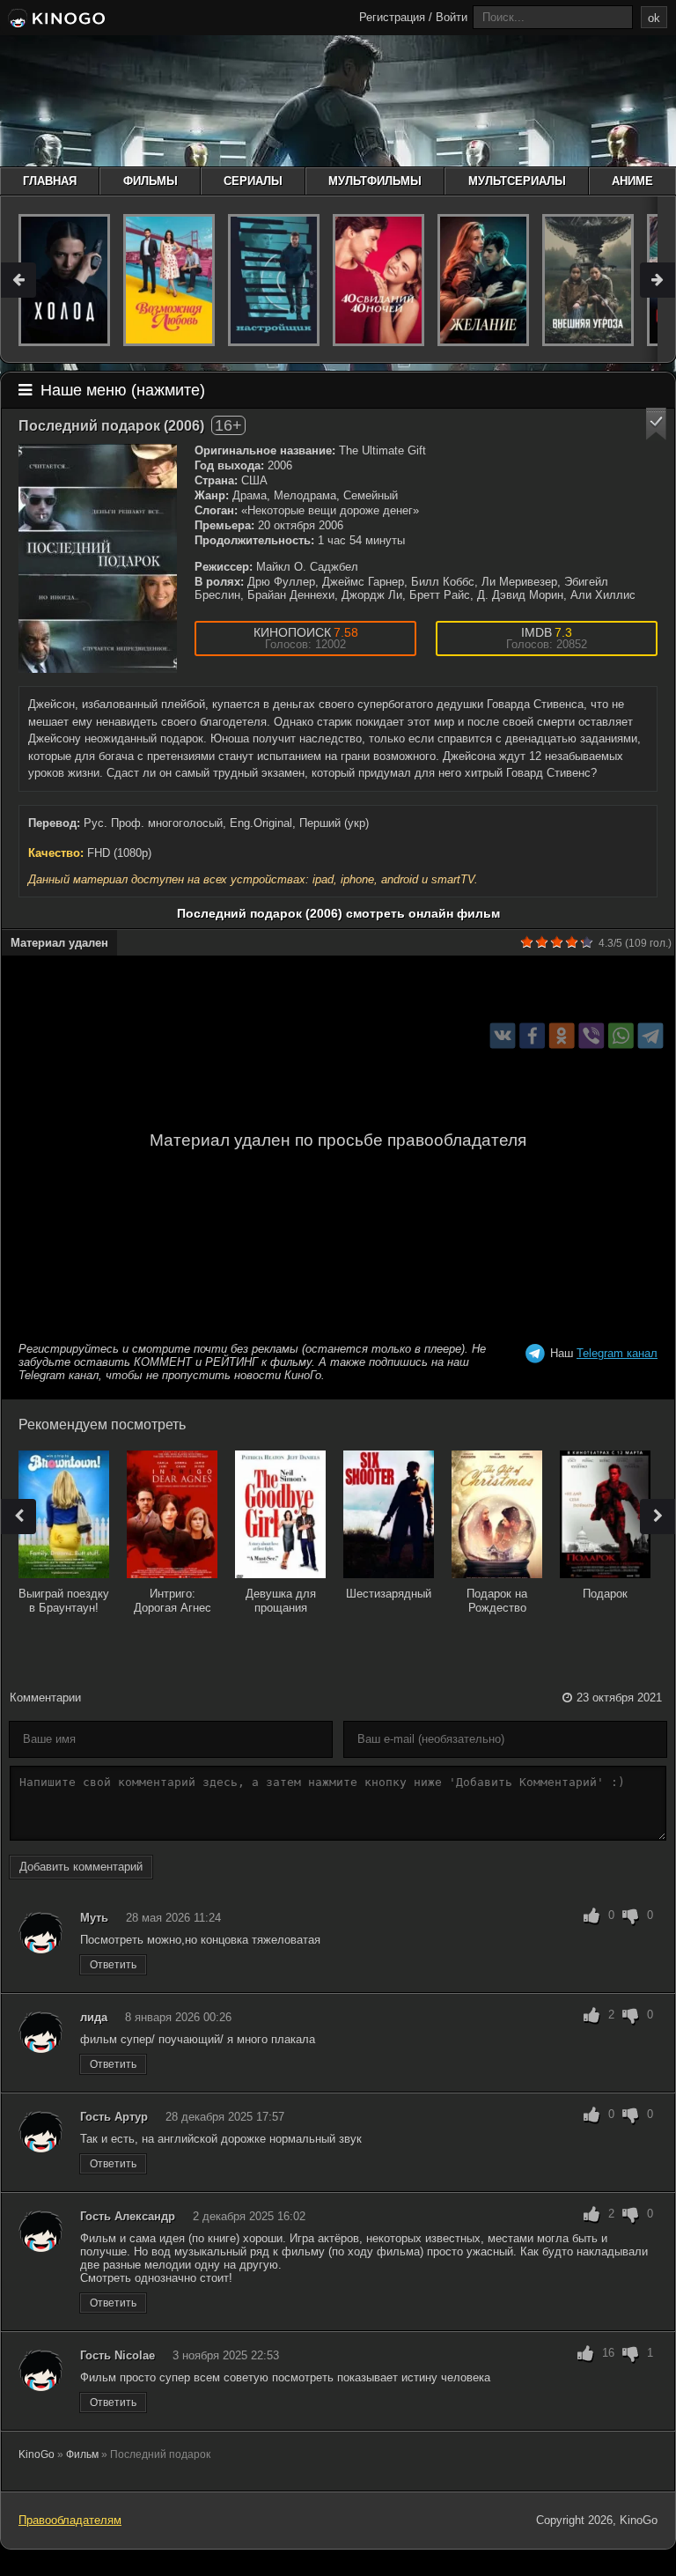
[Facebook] (532, 1036)
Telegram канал (617, 1353)
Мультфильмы (375, 181)
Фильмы (151, 181)
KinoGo (37, 2454)
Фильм (82, 2454)
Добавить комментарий (81, 1867)
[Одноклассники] (562, 1036)
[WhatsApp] (621, 1036)
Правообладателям (70, 2520)
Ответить (113, 1965)
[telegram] (651, 1036)
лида (94, 2017)
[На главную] (55, 19)
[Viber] (591, 1036)
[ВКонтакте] (503, 1036)
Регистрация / (396, 17)
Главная (50, 181)
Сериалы (253, 181)
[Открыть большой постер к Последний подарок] (98, 558)
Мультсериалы (517, 181)
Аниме (632, 181)
